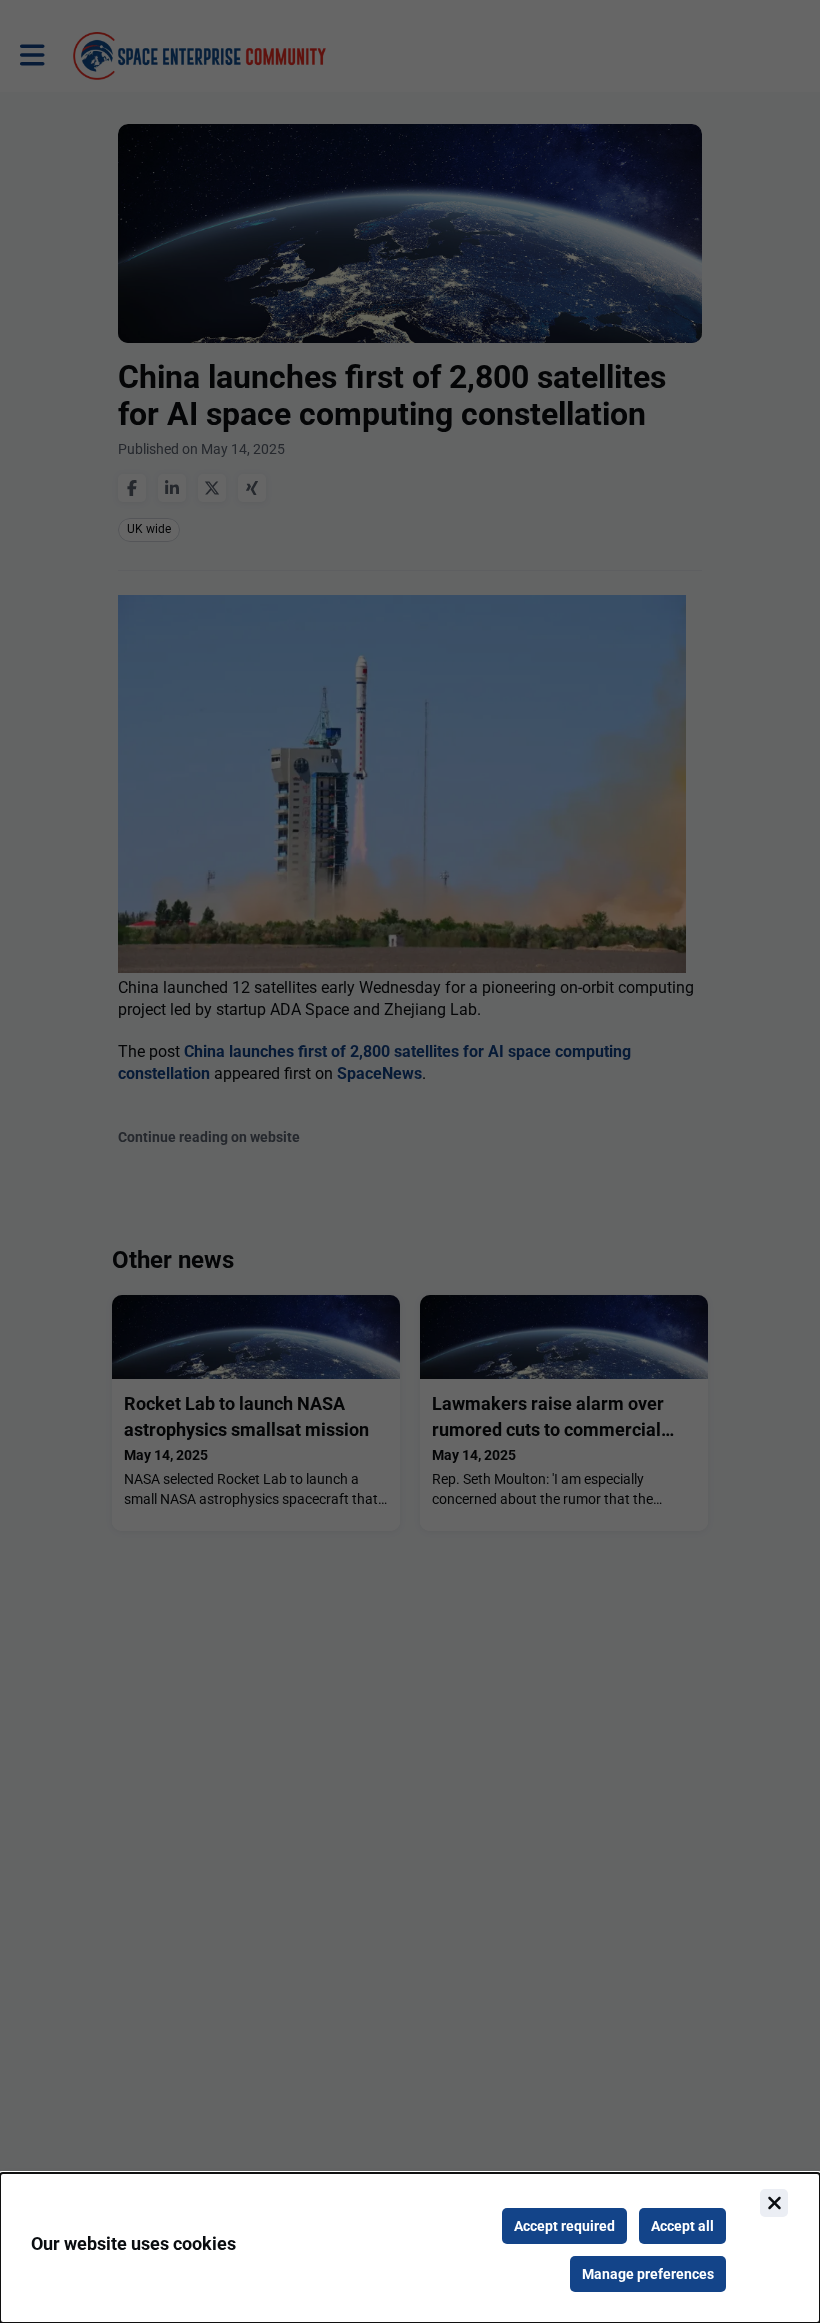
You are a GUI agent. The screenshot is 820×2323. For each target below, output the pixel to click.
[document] (410, 2248)
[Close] (774, 2203)
